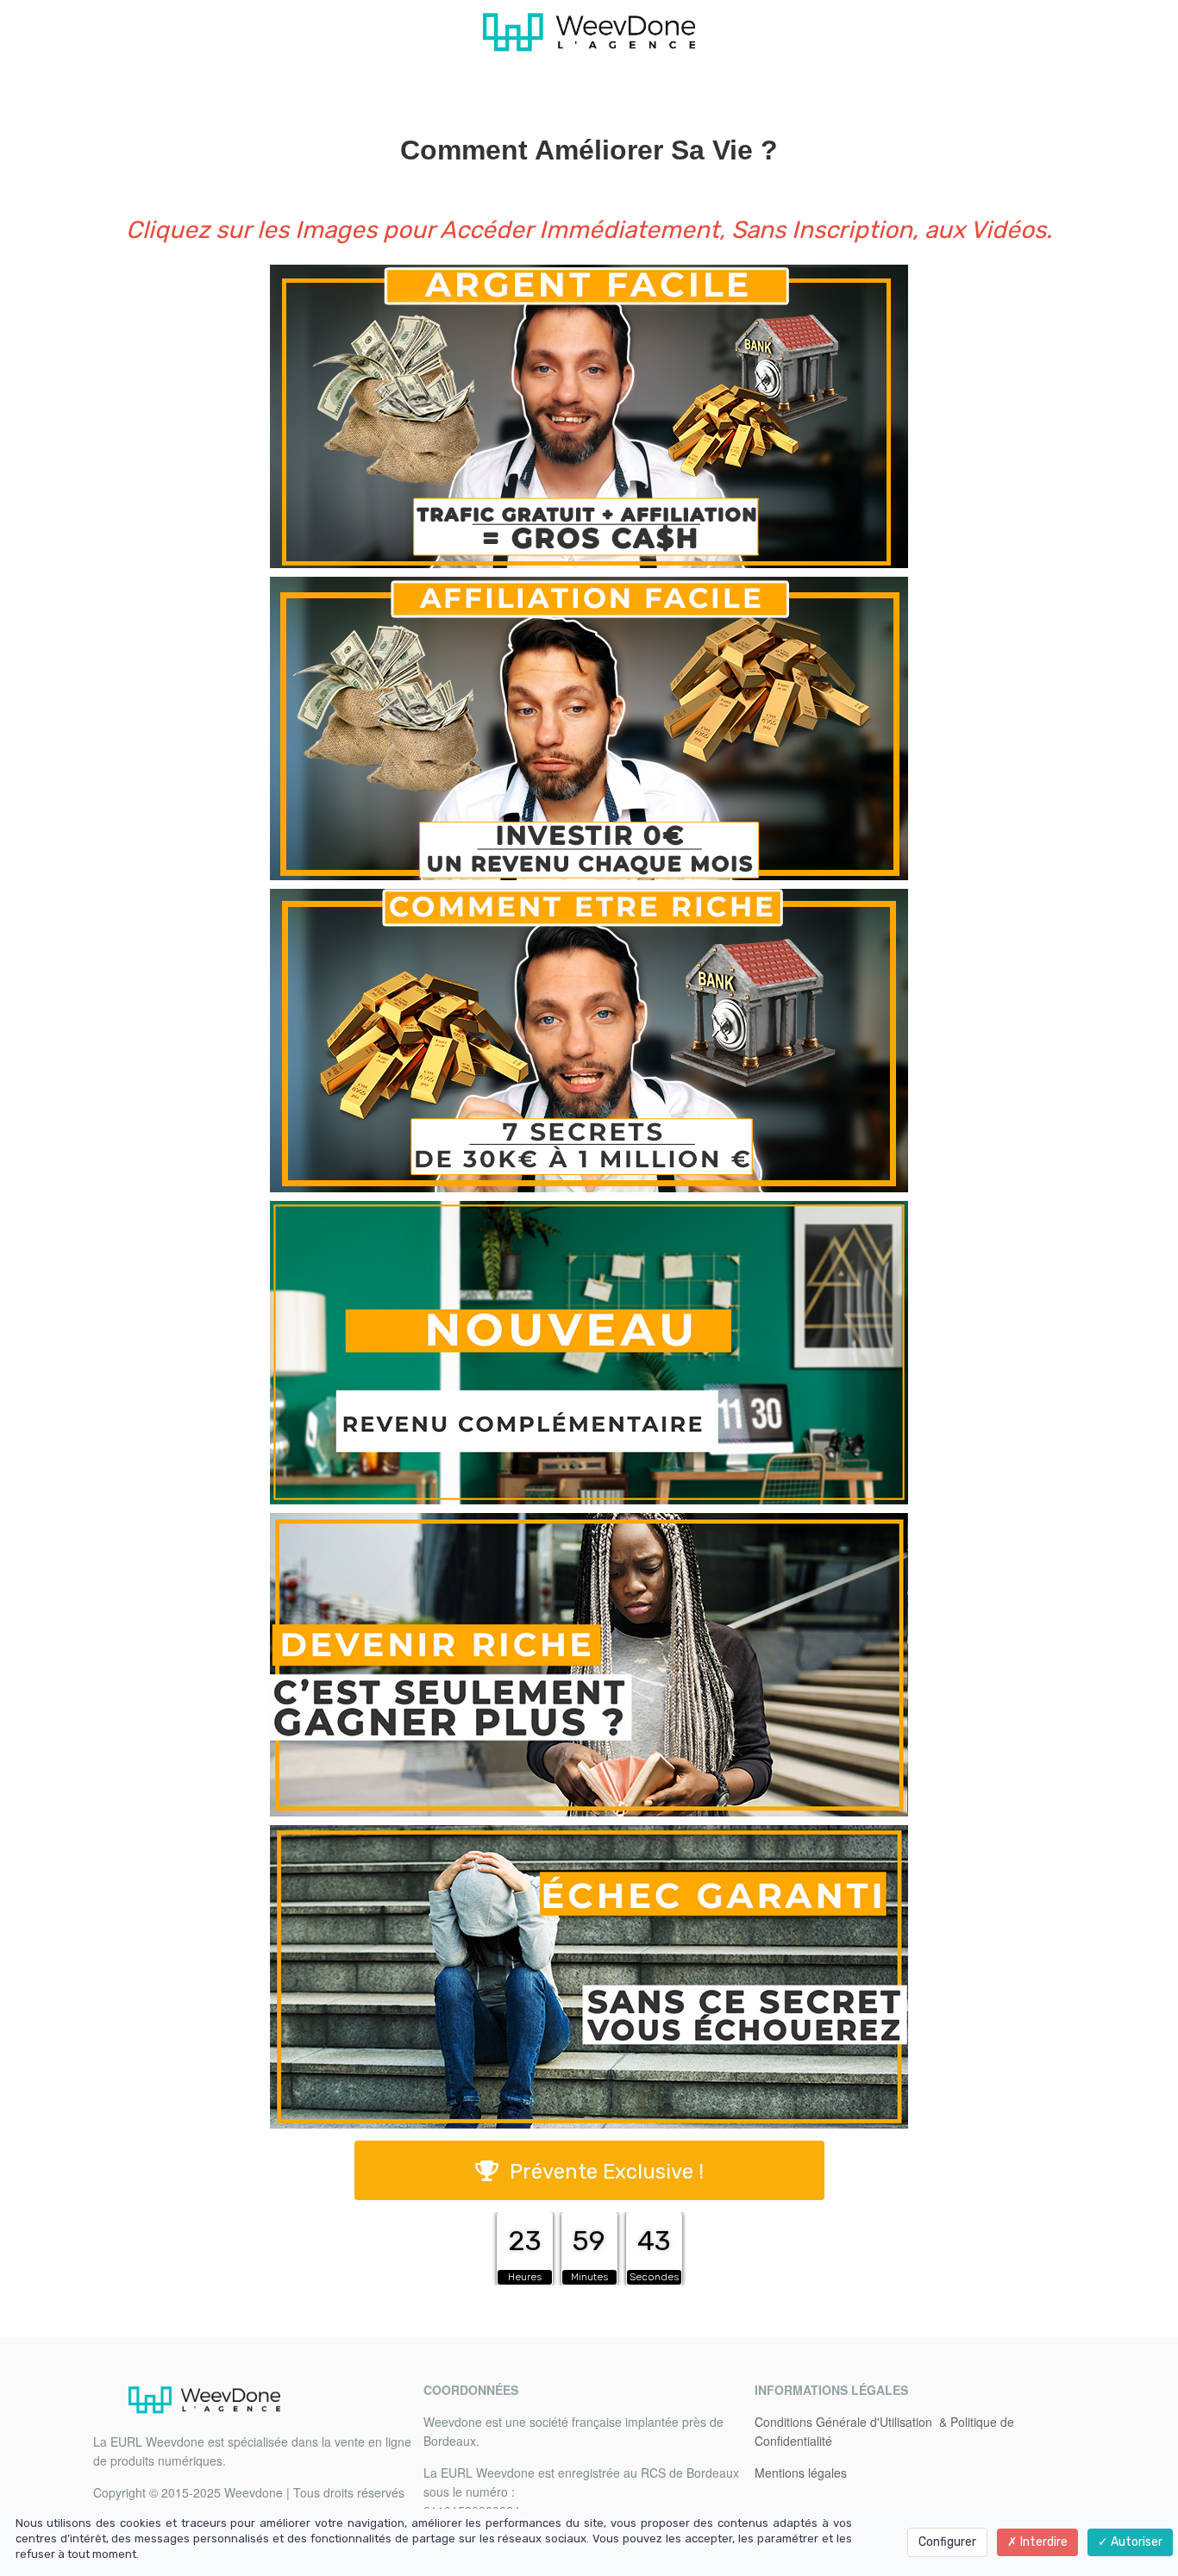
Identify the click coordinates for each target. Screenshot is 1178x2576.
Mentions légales (801, 2473)
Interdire (1043, 2542)
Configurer (947, 2542)
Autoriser (1135, 2542)
